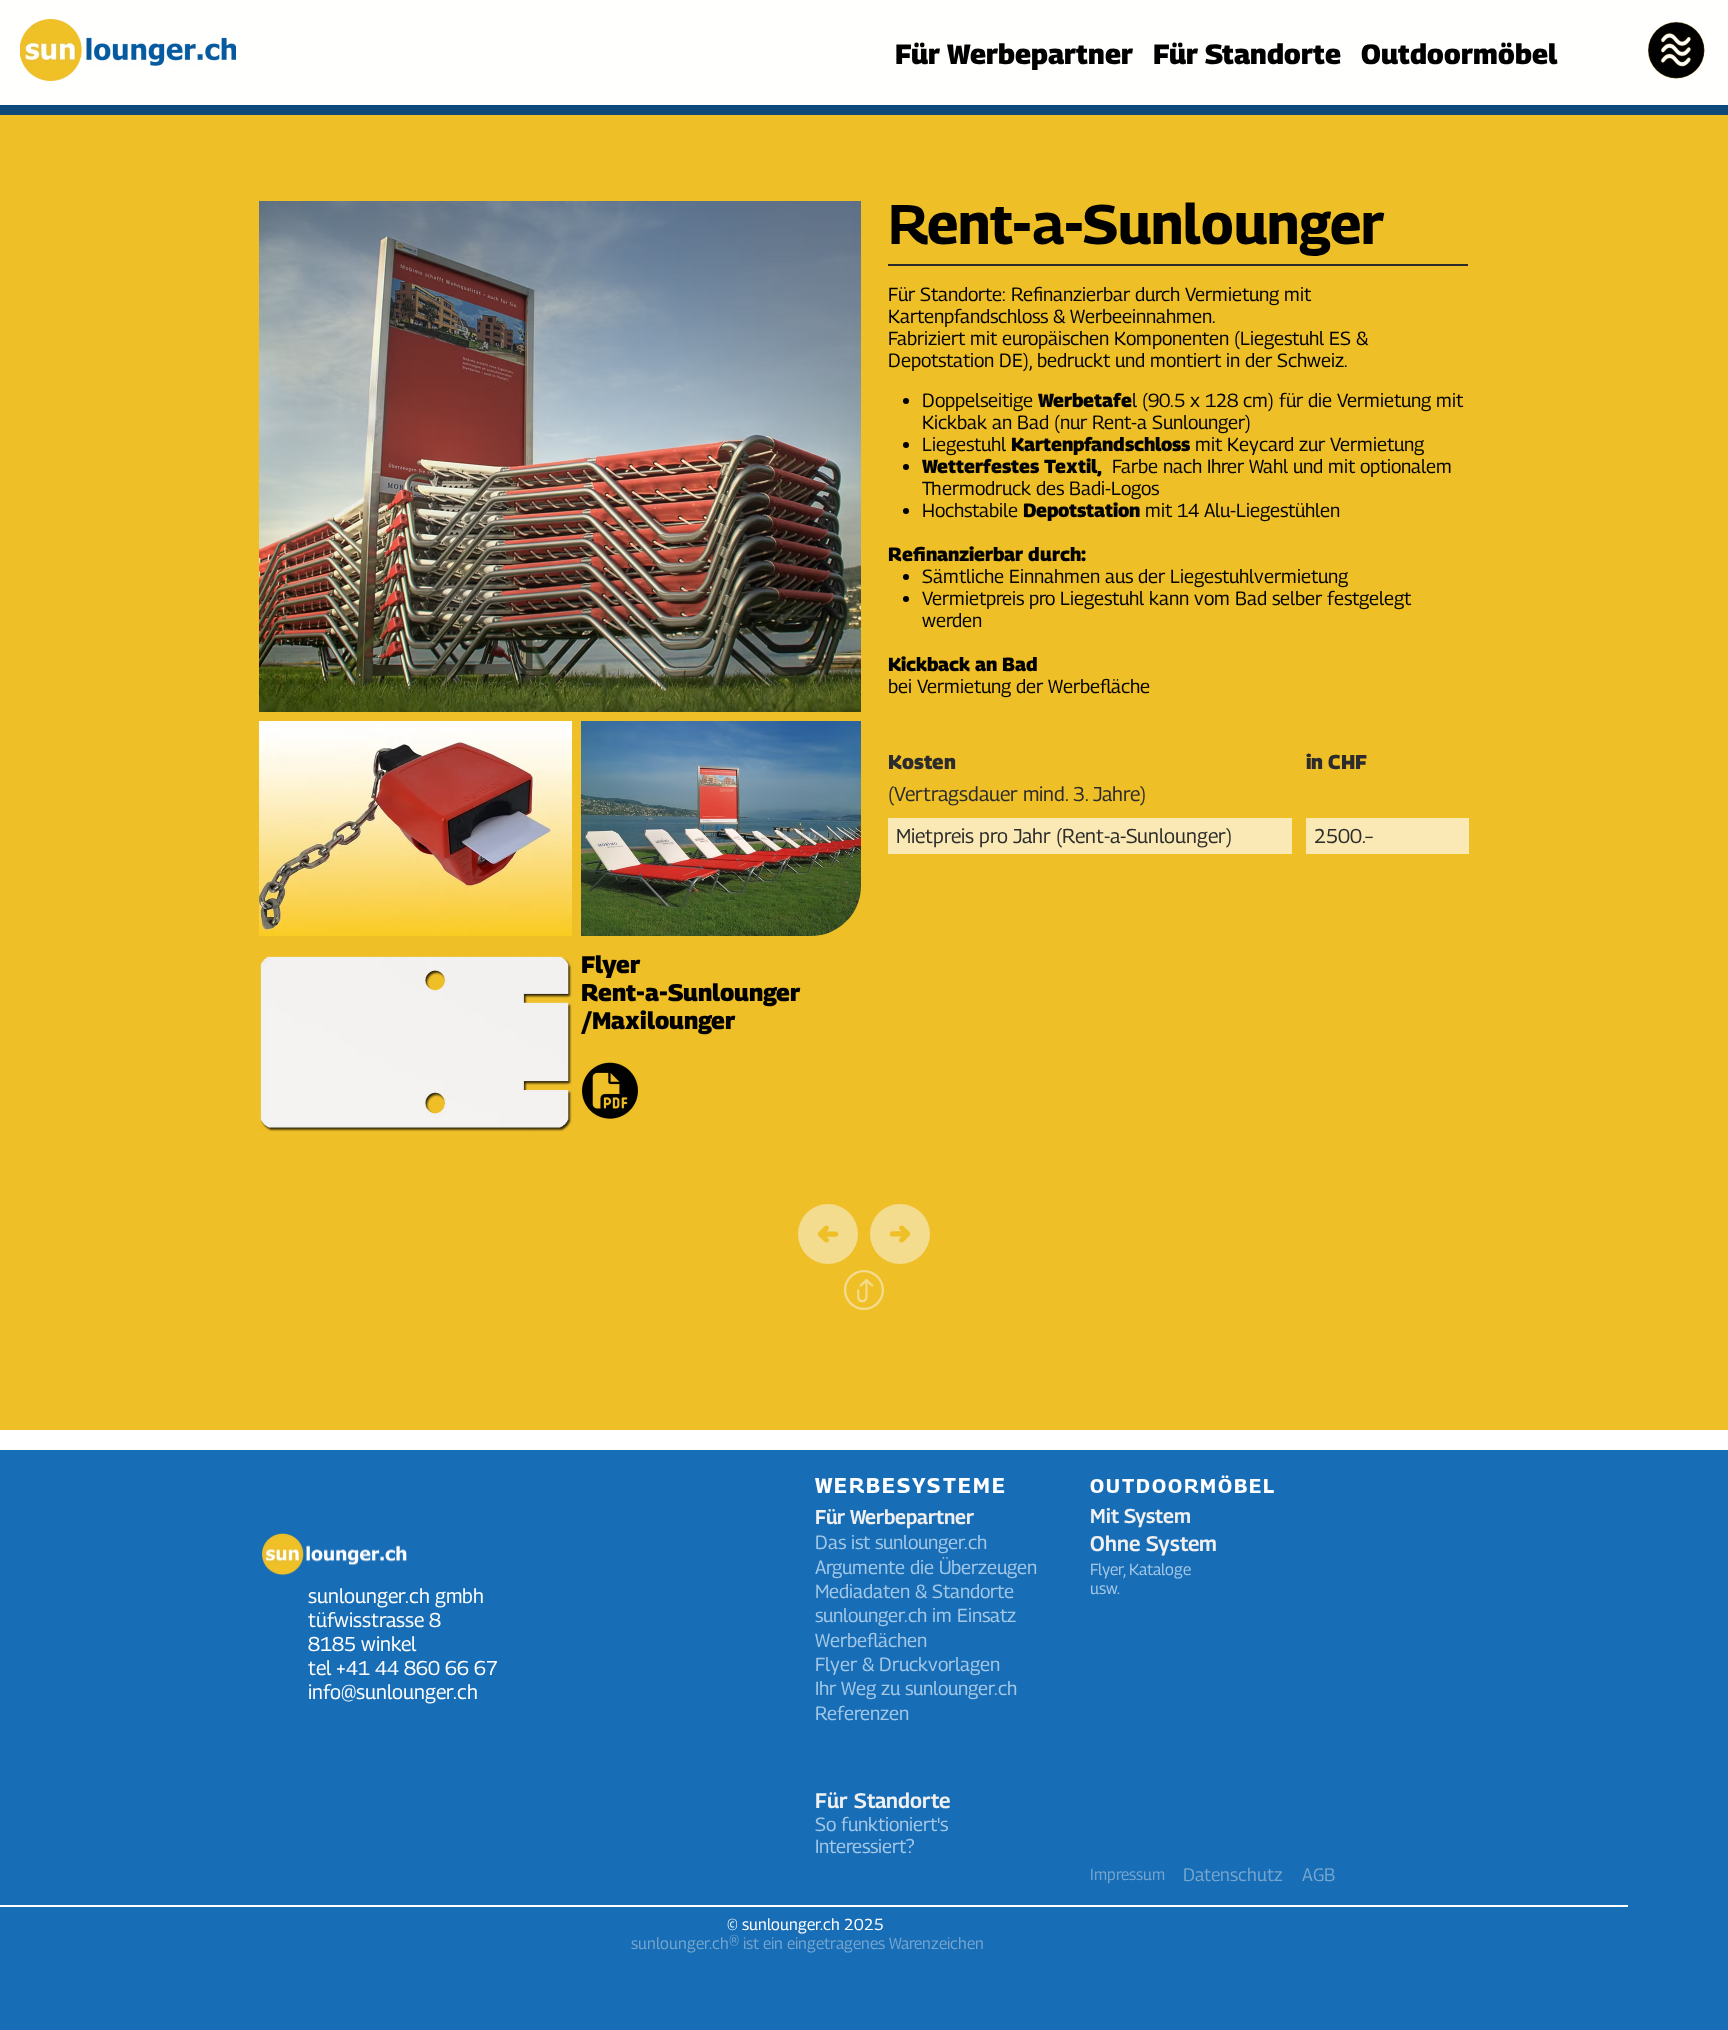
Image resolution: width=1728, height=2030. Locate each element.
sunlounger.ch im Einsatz (915, 1615)
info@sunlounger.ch (393, 1692)
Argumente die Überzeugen (926, 1567)
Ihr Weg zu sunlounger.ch (918, 1688)
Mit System (1140, 1515)
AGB (1318, 1874)
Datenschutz (1233, 1874)
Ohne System (1153, 1543)
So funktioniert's (881, 1824)
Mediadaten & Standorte (914, 1591)
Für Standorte (882, 1800)
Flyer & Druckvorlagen (907, 1664)
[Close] (900, 1234)
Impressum (1127, 1874)
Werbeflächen (871, 1640)
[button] (1676, 50)
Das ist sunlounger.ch (901, 1542)
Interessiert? (864, 1846)
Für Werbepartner (894, 1516)
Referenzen (862, 1713)
